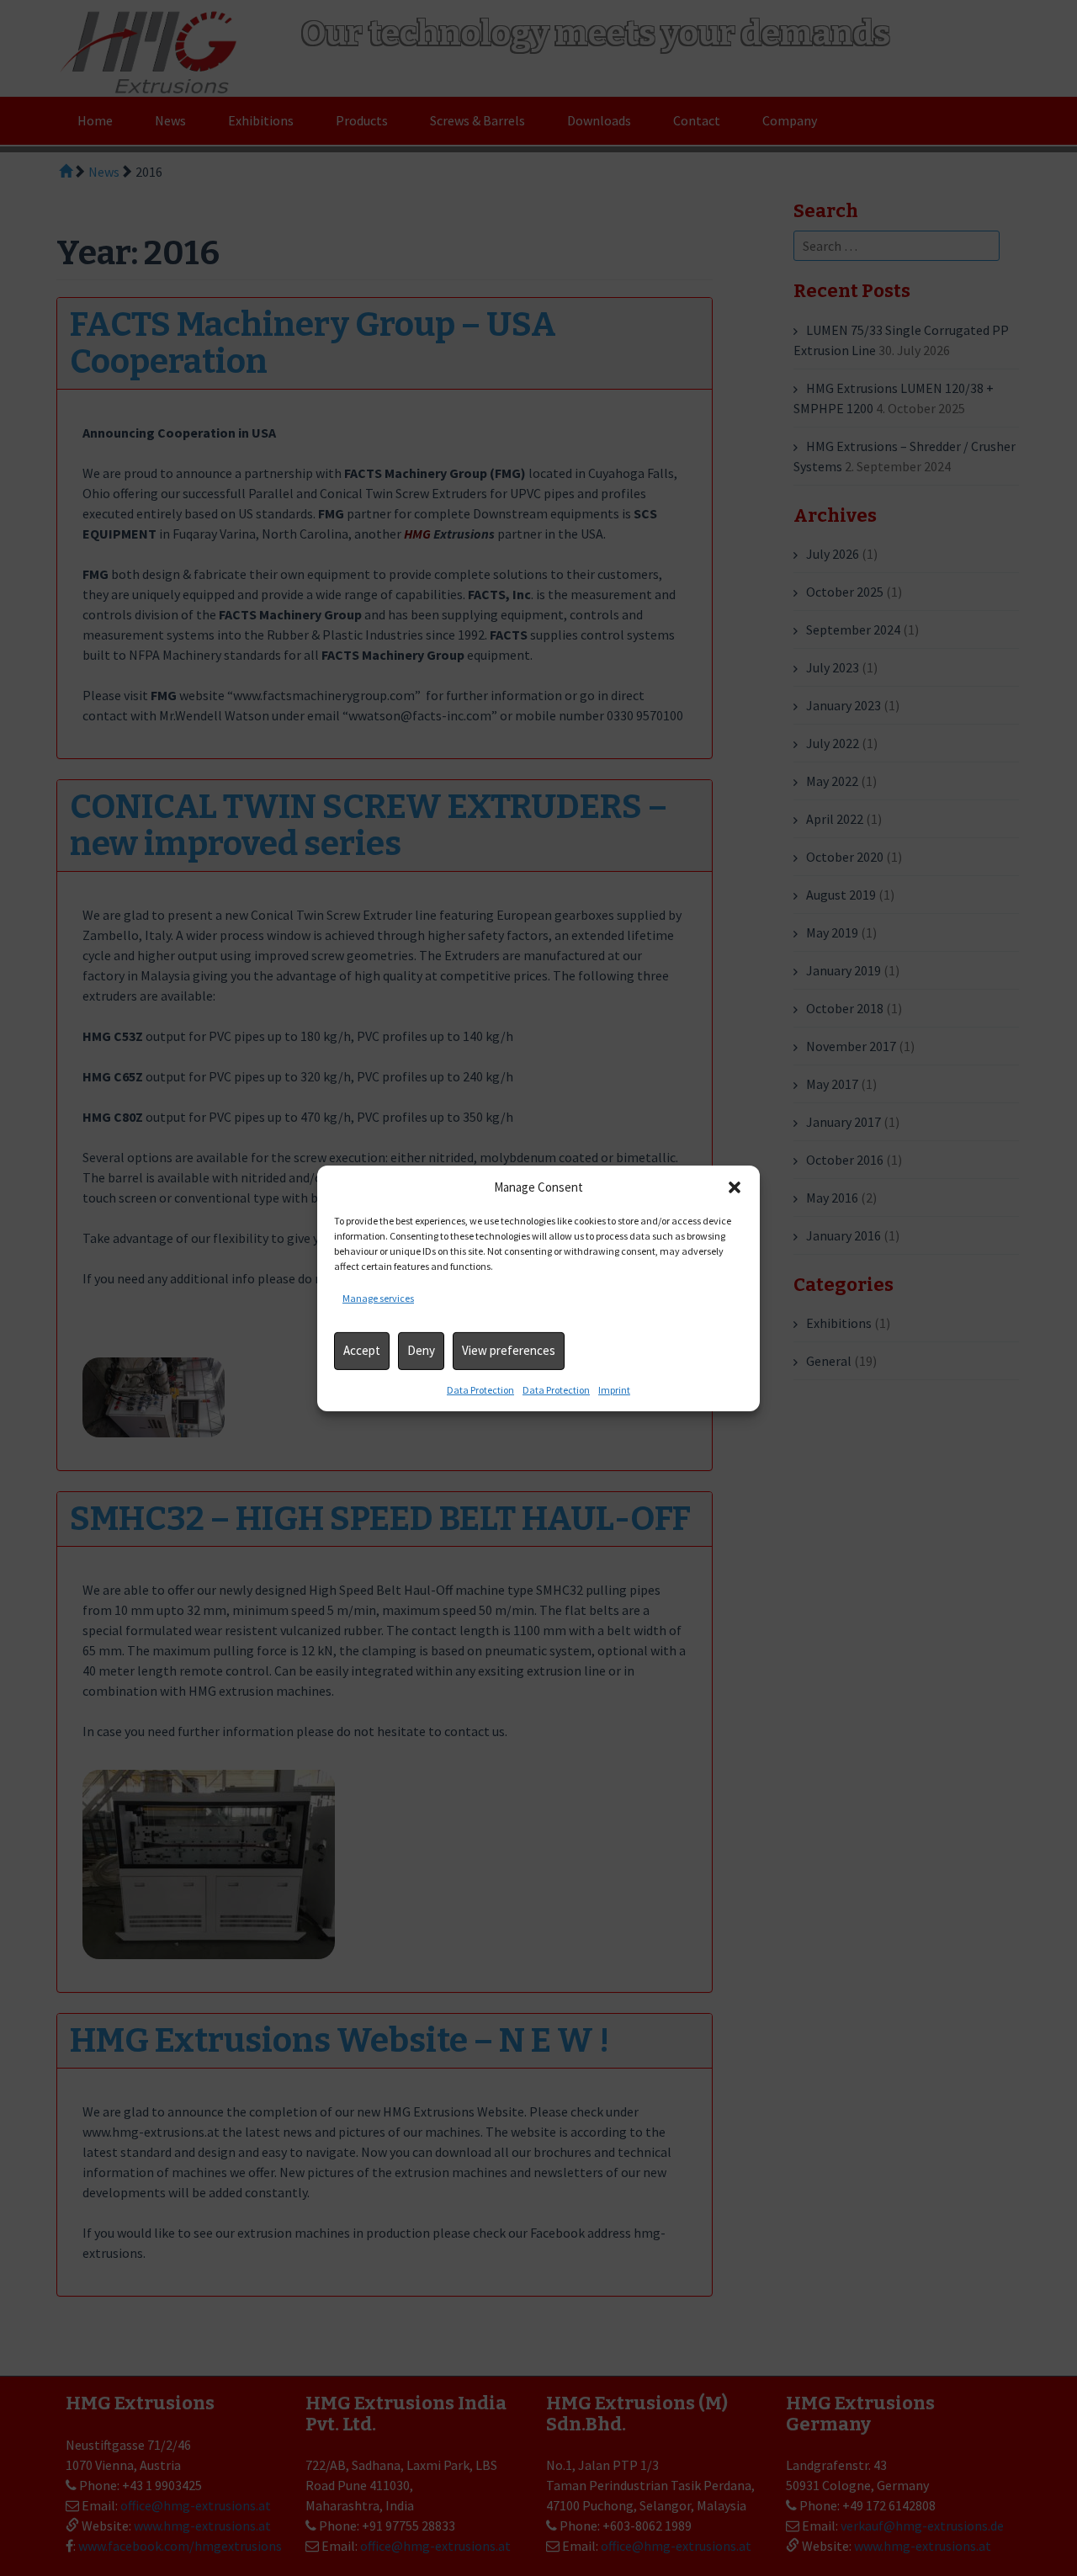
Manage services (378, 1298)
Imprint (614, 1390)
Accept (362, 1350)
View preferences (509, 1350)
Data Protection (480, 1390)
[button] (735, 1187)
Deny (421, 1350)
